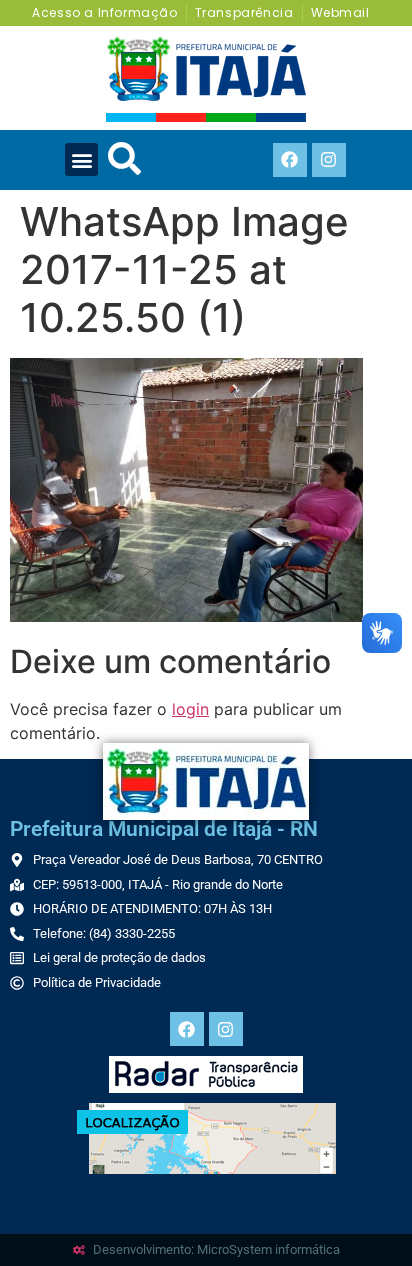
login (190, 709)
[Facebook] (290, 160)
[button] (81, 159)
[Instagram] (329, 160)
